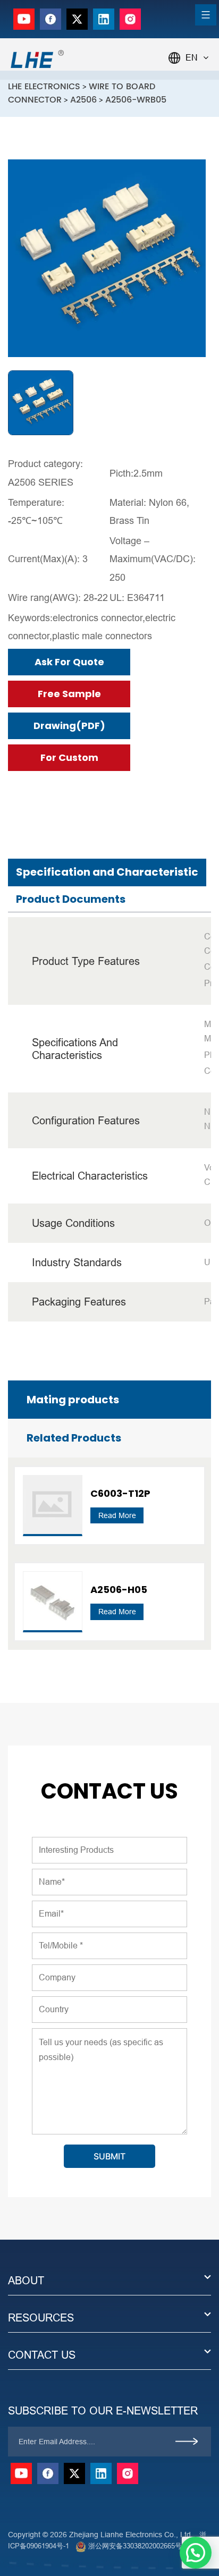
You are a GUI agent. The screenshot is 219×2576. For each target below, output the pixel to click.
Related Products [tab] (74, 1438)
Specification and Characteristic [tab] (107, 872)
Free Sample (69, 694)
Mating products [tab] (73, 1400)
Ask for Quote (69, 662)
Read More (117, 1515)
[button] (196, 2553)
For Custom (69, 757)
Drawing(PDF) (69, 726)
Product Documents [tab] (71, 899)
